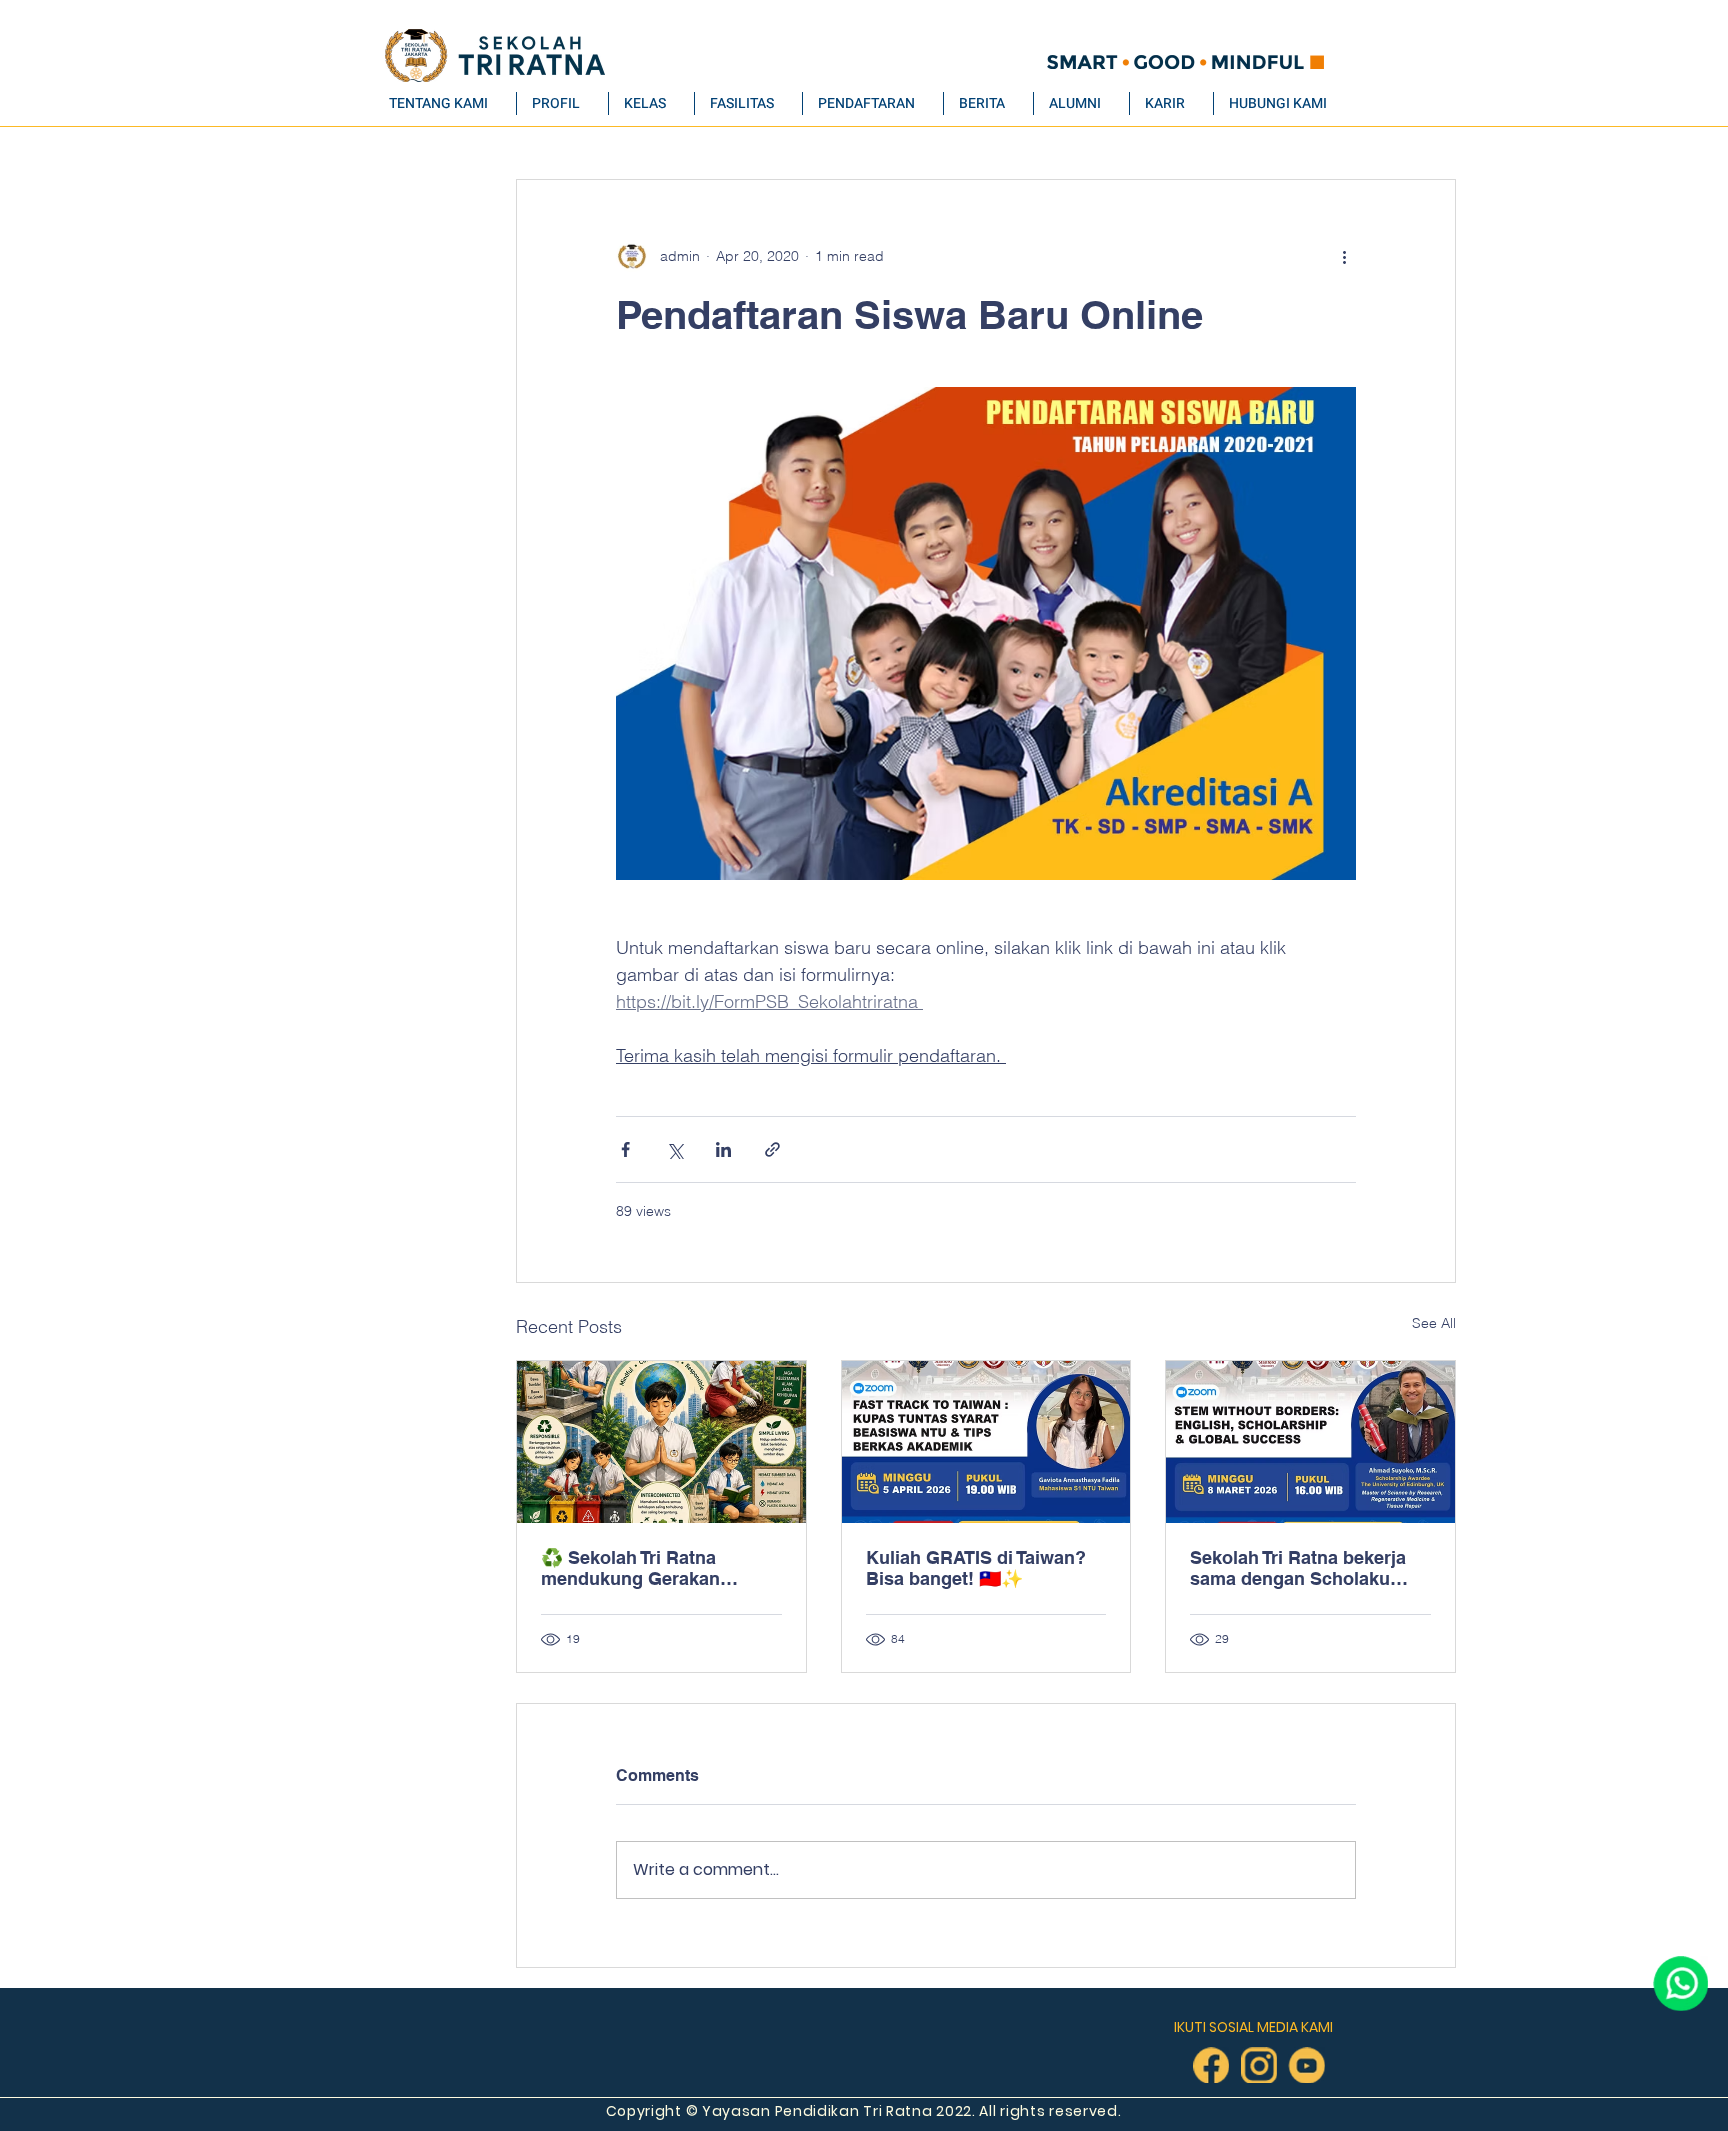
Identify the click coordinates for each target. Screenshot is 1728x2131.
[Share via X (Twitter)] (674, 1149)
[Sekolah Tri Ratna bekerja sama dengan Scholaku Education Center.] (1310, 1442)
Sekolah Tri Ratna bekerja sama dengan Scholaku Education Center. (1298, 1568)
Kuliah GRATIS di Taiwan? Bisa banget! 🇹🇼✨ (976, 1568)
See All (1434, 1323)
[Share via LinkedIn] (723, 1149)
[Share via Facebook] (625, 1149)
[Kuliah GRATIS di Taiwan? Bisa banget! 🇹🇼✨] (986, 1442)
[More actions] (1344, 256)
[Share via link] (772, 1149)
